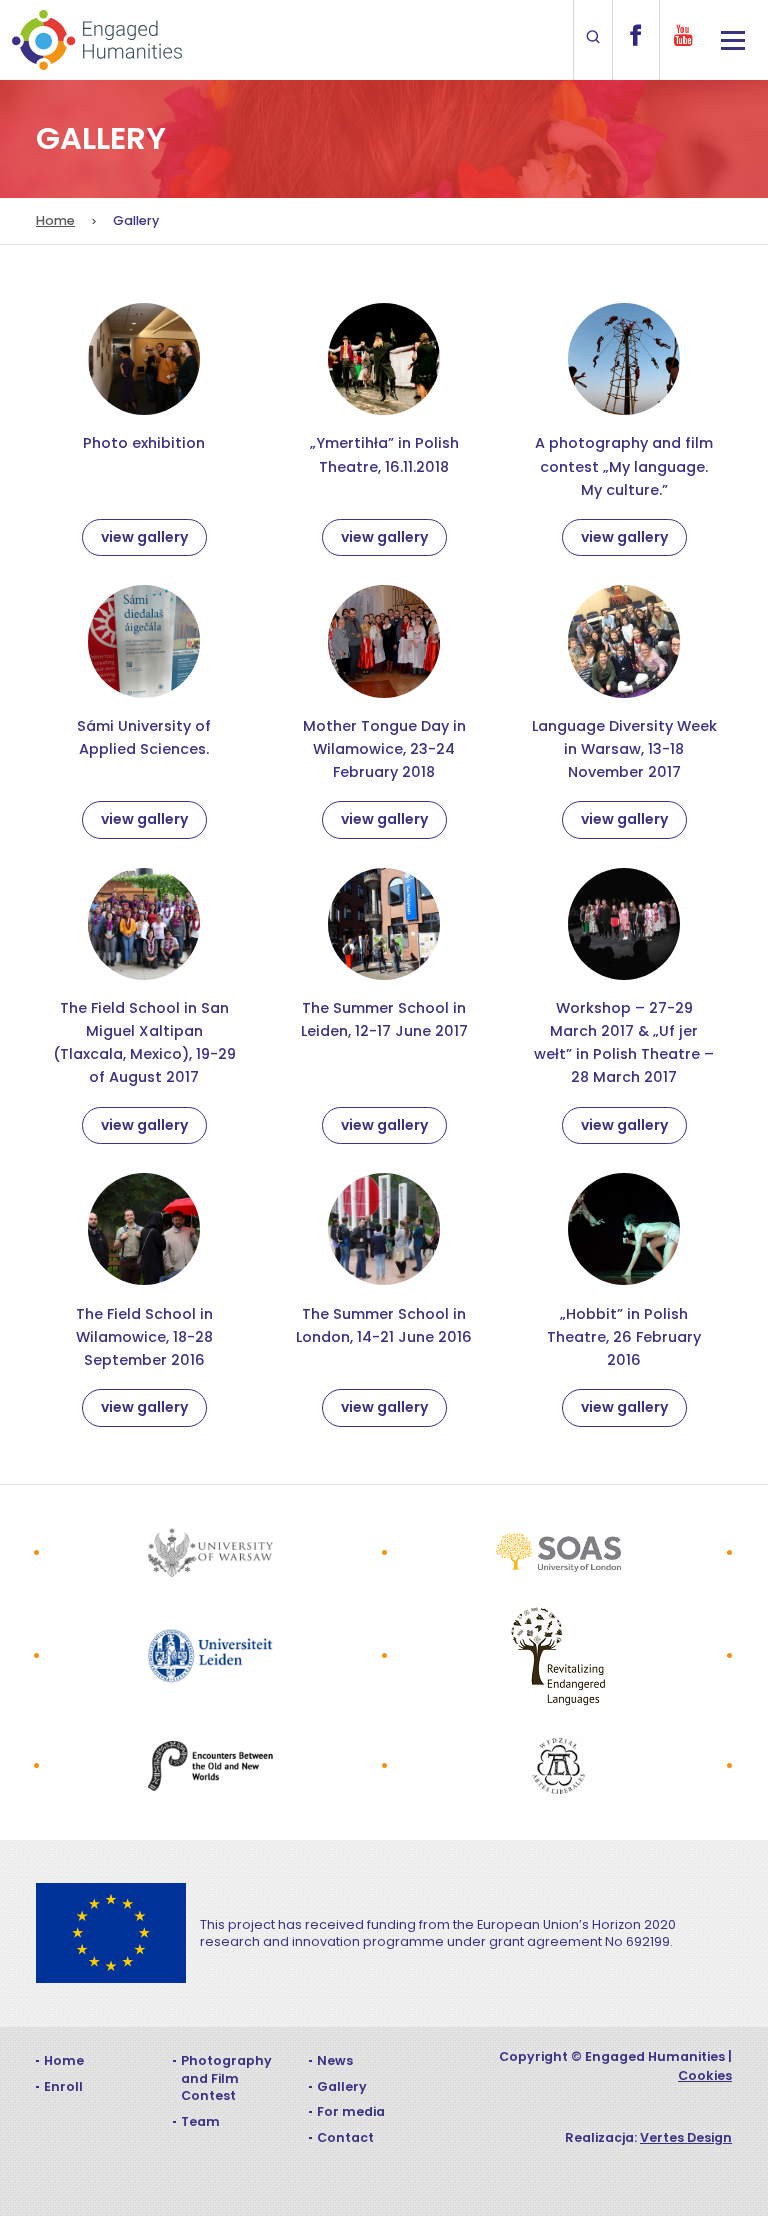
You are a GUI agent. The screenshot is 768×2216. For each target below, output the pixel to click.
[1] (210, 1552)
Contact (345, 2137)
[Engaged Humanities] (97, 40)
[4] (558, 1656)
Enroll (63, 2086)
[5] (210, 1766)
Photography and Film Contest (226, 2078)
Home (55, 220)
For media (351, 2111)
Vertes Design (686, 2137)
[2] (558, 1552)
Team (200, 2121)
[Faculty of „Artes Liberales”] (558, 1766)
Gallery (342, 2086)
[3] (210, 1656)
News (335, 2060)
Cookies (705, 2075)
